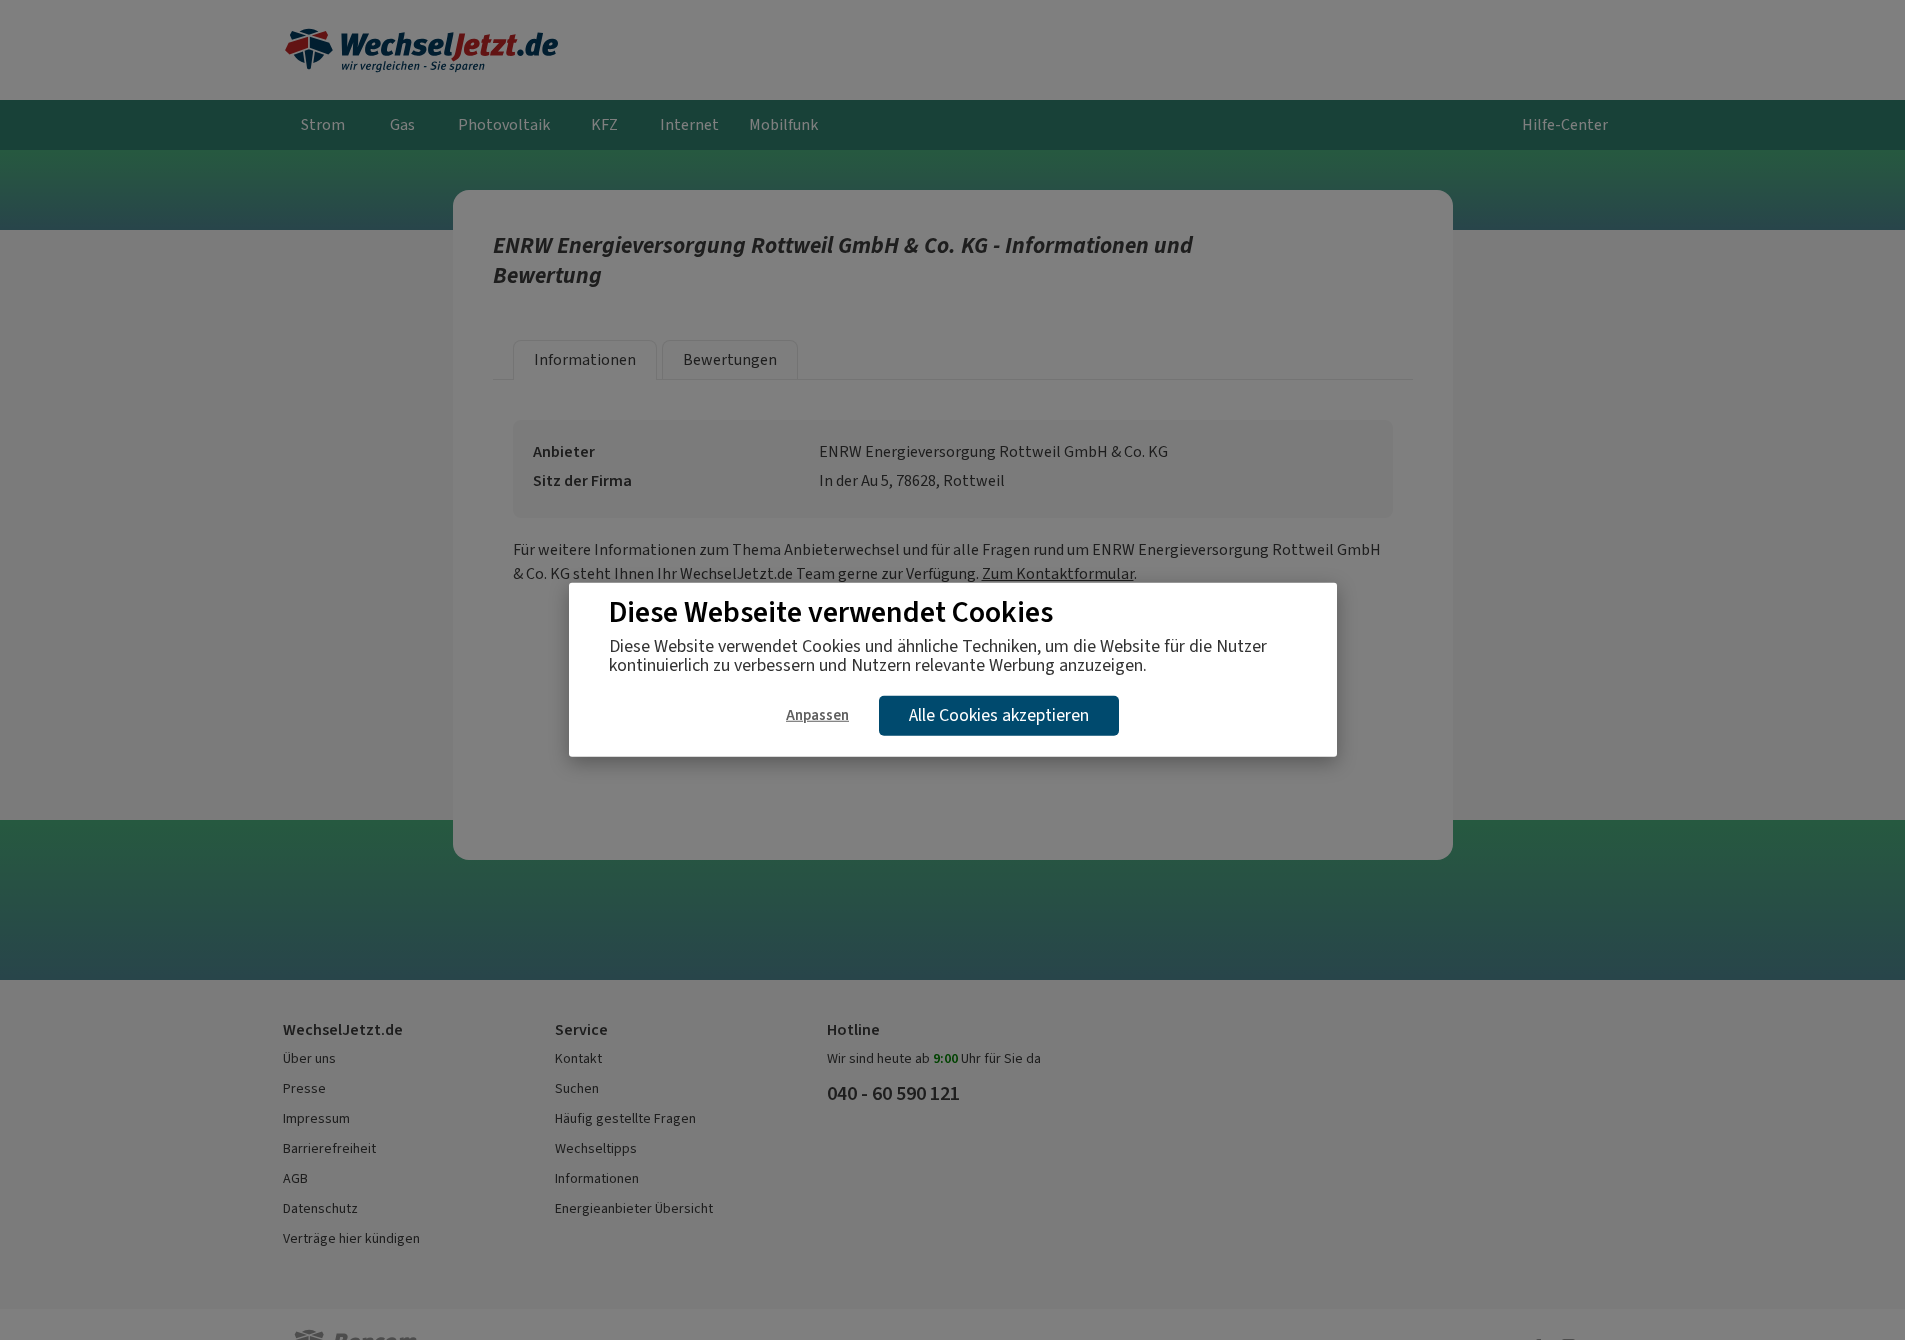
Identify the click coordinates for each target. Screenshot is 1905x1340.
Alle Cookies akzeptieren (999, 715)
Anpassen (817, 715)
